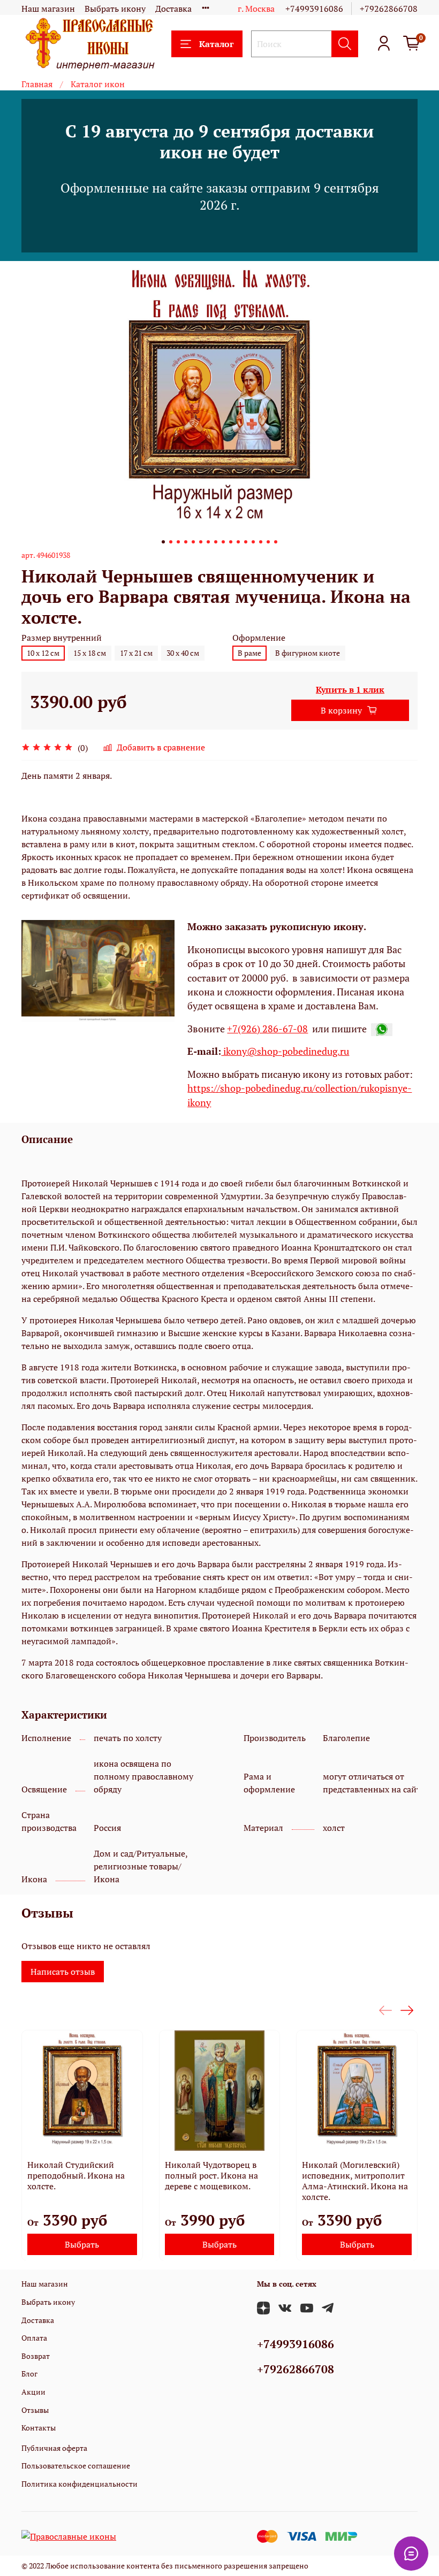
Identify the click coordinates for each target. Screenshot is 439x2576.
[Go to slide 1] (163, 542)
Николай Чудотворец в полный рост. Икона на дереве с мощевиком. (211, 2175)
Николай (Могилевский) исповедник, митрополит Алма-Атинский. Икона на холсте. (355, 2180)
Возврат (36, 2356)
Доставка (173, 9)
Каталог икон (98, 84)
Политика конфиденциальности (80, 2484)
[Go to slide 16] (276, 542)
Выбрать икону (115, 9)
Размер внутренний (62, 638)
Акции (33, 2392)
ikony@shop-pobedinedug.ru (285, 1051)
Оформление (259, 638)
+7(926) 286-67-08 (267, 1029)
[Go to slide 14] (261, 542)
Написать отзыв (63, 1972)
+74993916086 (314, 9)
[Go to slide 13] (253, 542)
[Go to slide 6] (201, 542)
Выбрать (82, 2244)
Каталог (216, 44)
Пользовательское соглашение (76, 2466)
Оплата (34, 2338)
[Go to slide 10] (231, 542)
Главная (37, 84)
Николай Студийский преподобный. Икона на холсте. (76, 2175)
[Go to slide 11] (238, 542)
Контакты (39, 2428)
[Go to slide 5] (193, 542)
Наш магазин (48, 9)
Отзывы (35, 2410)
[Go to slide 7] (208, 542)
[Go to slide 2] (171, 542)
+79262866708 (389, 9)
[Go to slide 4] (186, 542)
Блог (29, 2374)
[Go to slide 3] (178, 542)
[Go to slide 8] (216, 542)
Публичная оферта (54, 2448)
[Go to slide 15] (268, 542)
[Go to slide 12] (246, 542)
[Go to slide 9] (223, 542)
